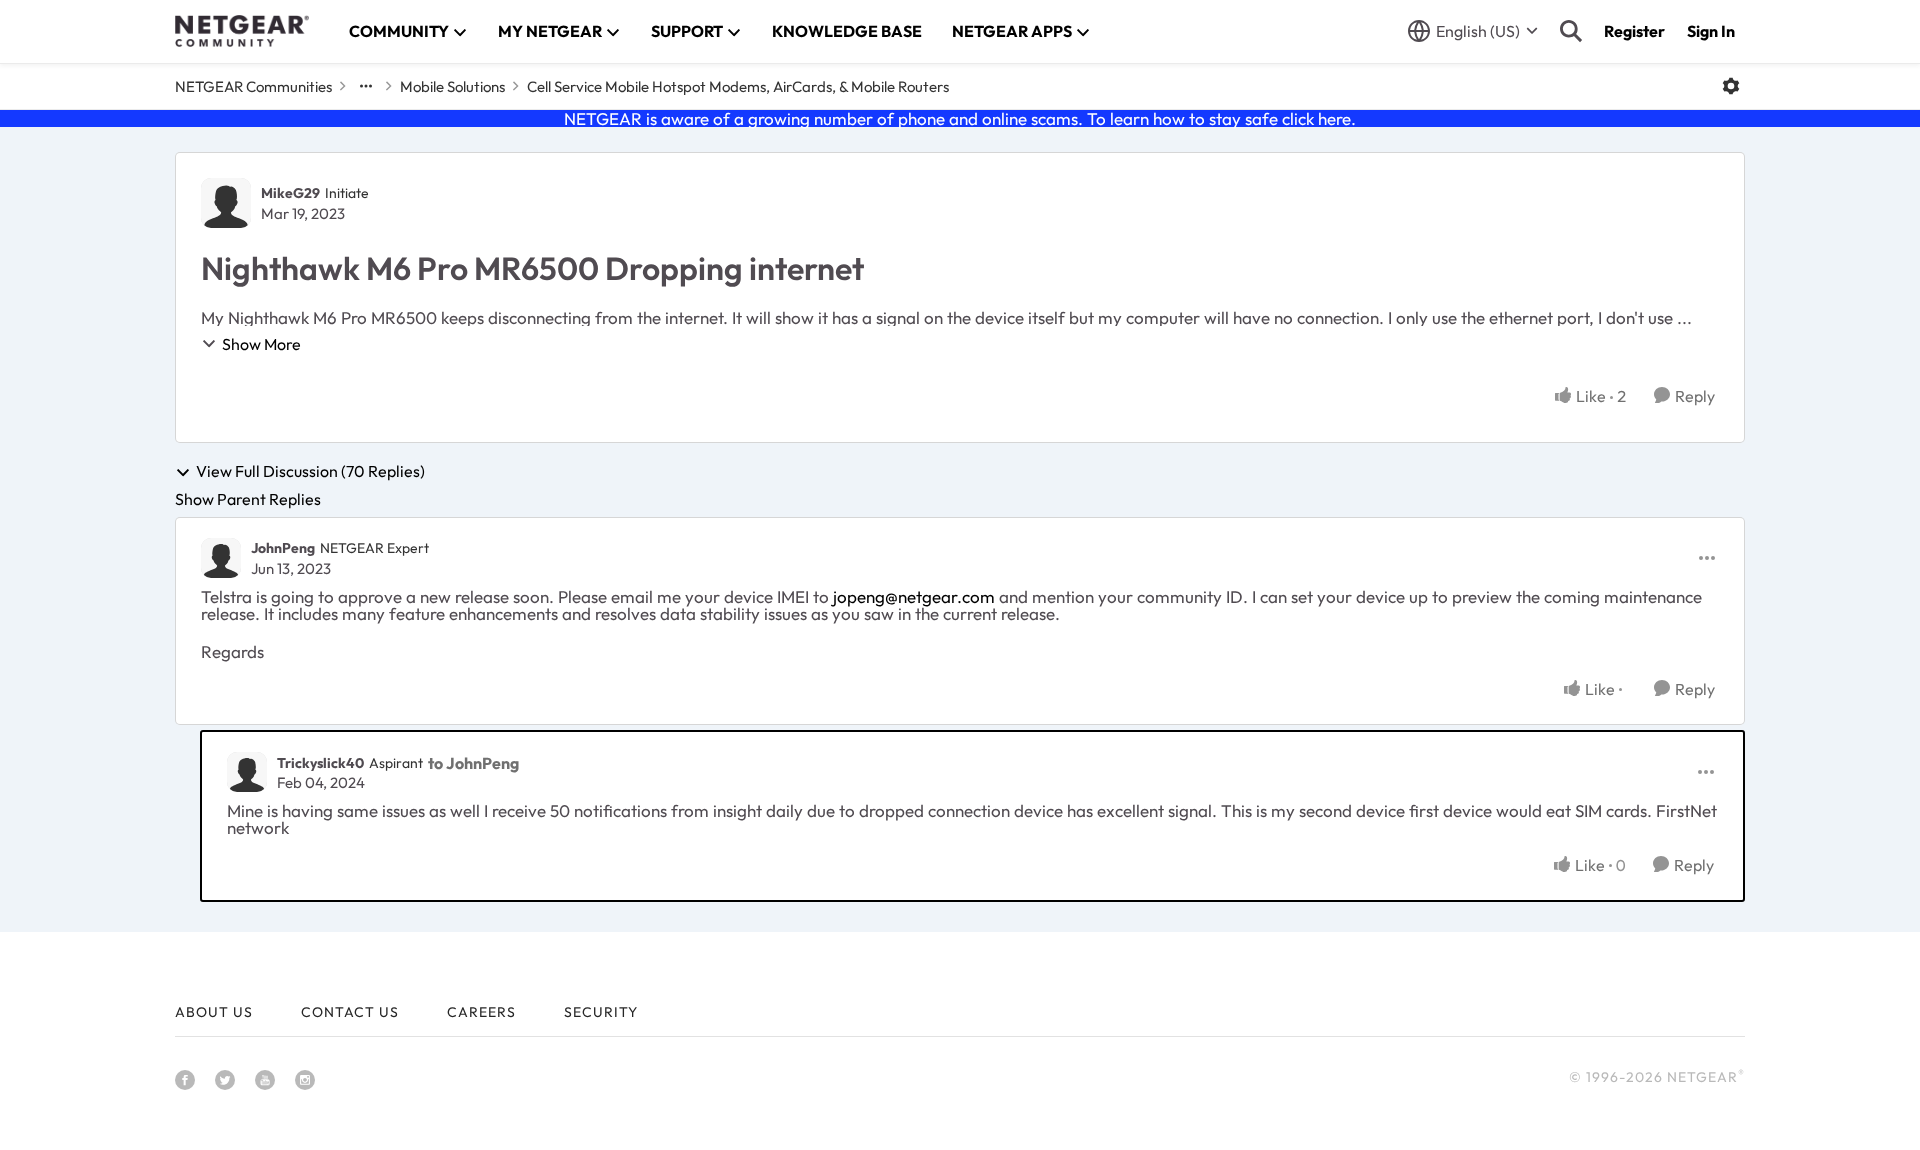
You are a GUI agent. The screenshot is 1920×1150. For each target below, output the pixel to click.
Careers (481, 1012)
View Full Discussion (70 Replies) (310, 472)
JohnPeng (283, 548)
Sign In (1711, 31)
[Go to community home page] (242, 31)
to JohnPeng (473, 763)
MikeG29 (290, 193)
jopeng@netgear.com (914, 596)
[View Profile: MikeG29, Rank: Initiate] (226, 203)
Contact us (350, 1012)
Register (1634, 31)
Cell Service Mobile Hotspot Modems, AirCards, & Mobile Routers (738, 86)
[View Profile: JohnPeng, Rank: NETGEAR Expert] (221, 558)
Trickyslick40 (320, 763)
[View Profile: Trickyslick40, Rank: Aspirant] (247, 772)
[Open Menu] (1731, 86)
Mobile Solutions (452, 86)
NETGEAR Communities (253, 86)
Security (601, 1012)
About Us (214, 1012)
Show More (261, 344)
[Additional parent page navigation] (366, 86)
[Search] (1571, 31)
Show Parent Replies (248, 499)
